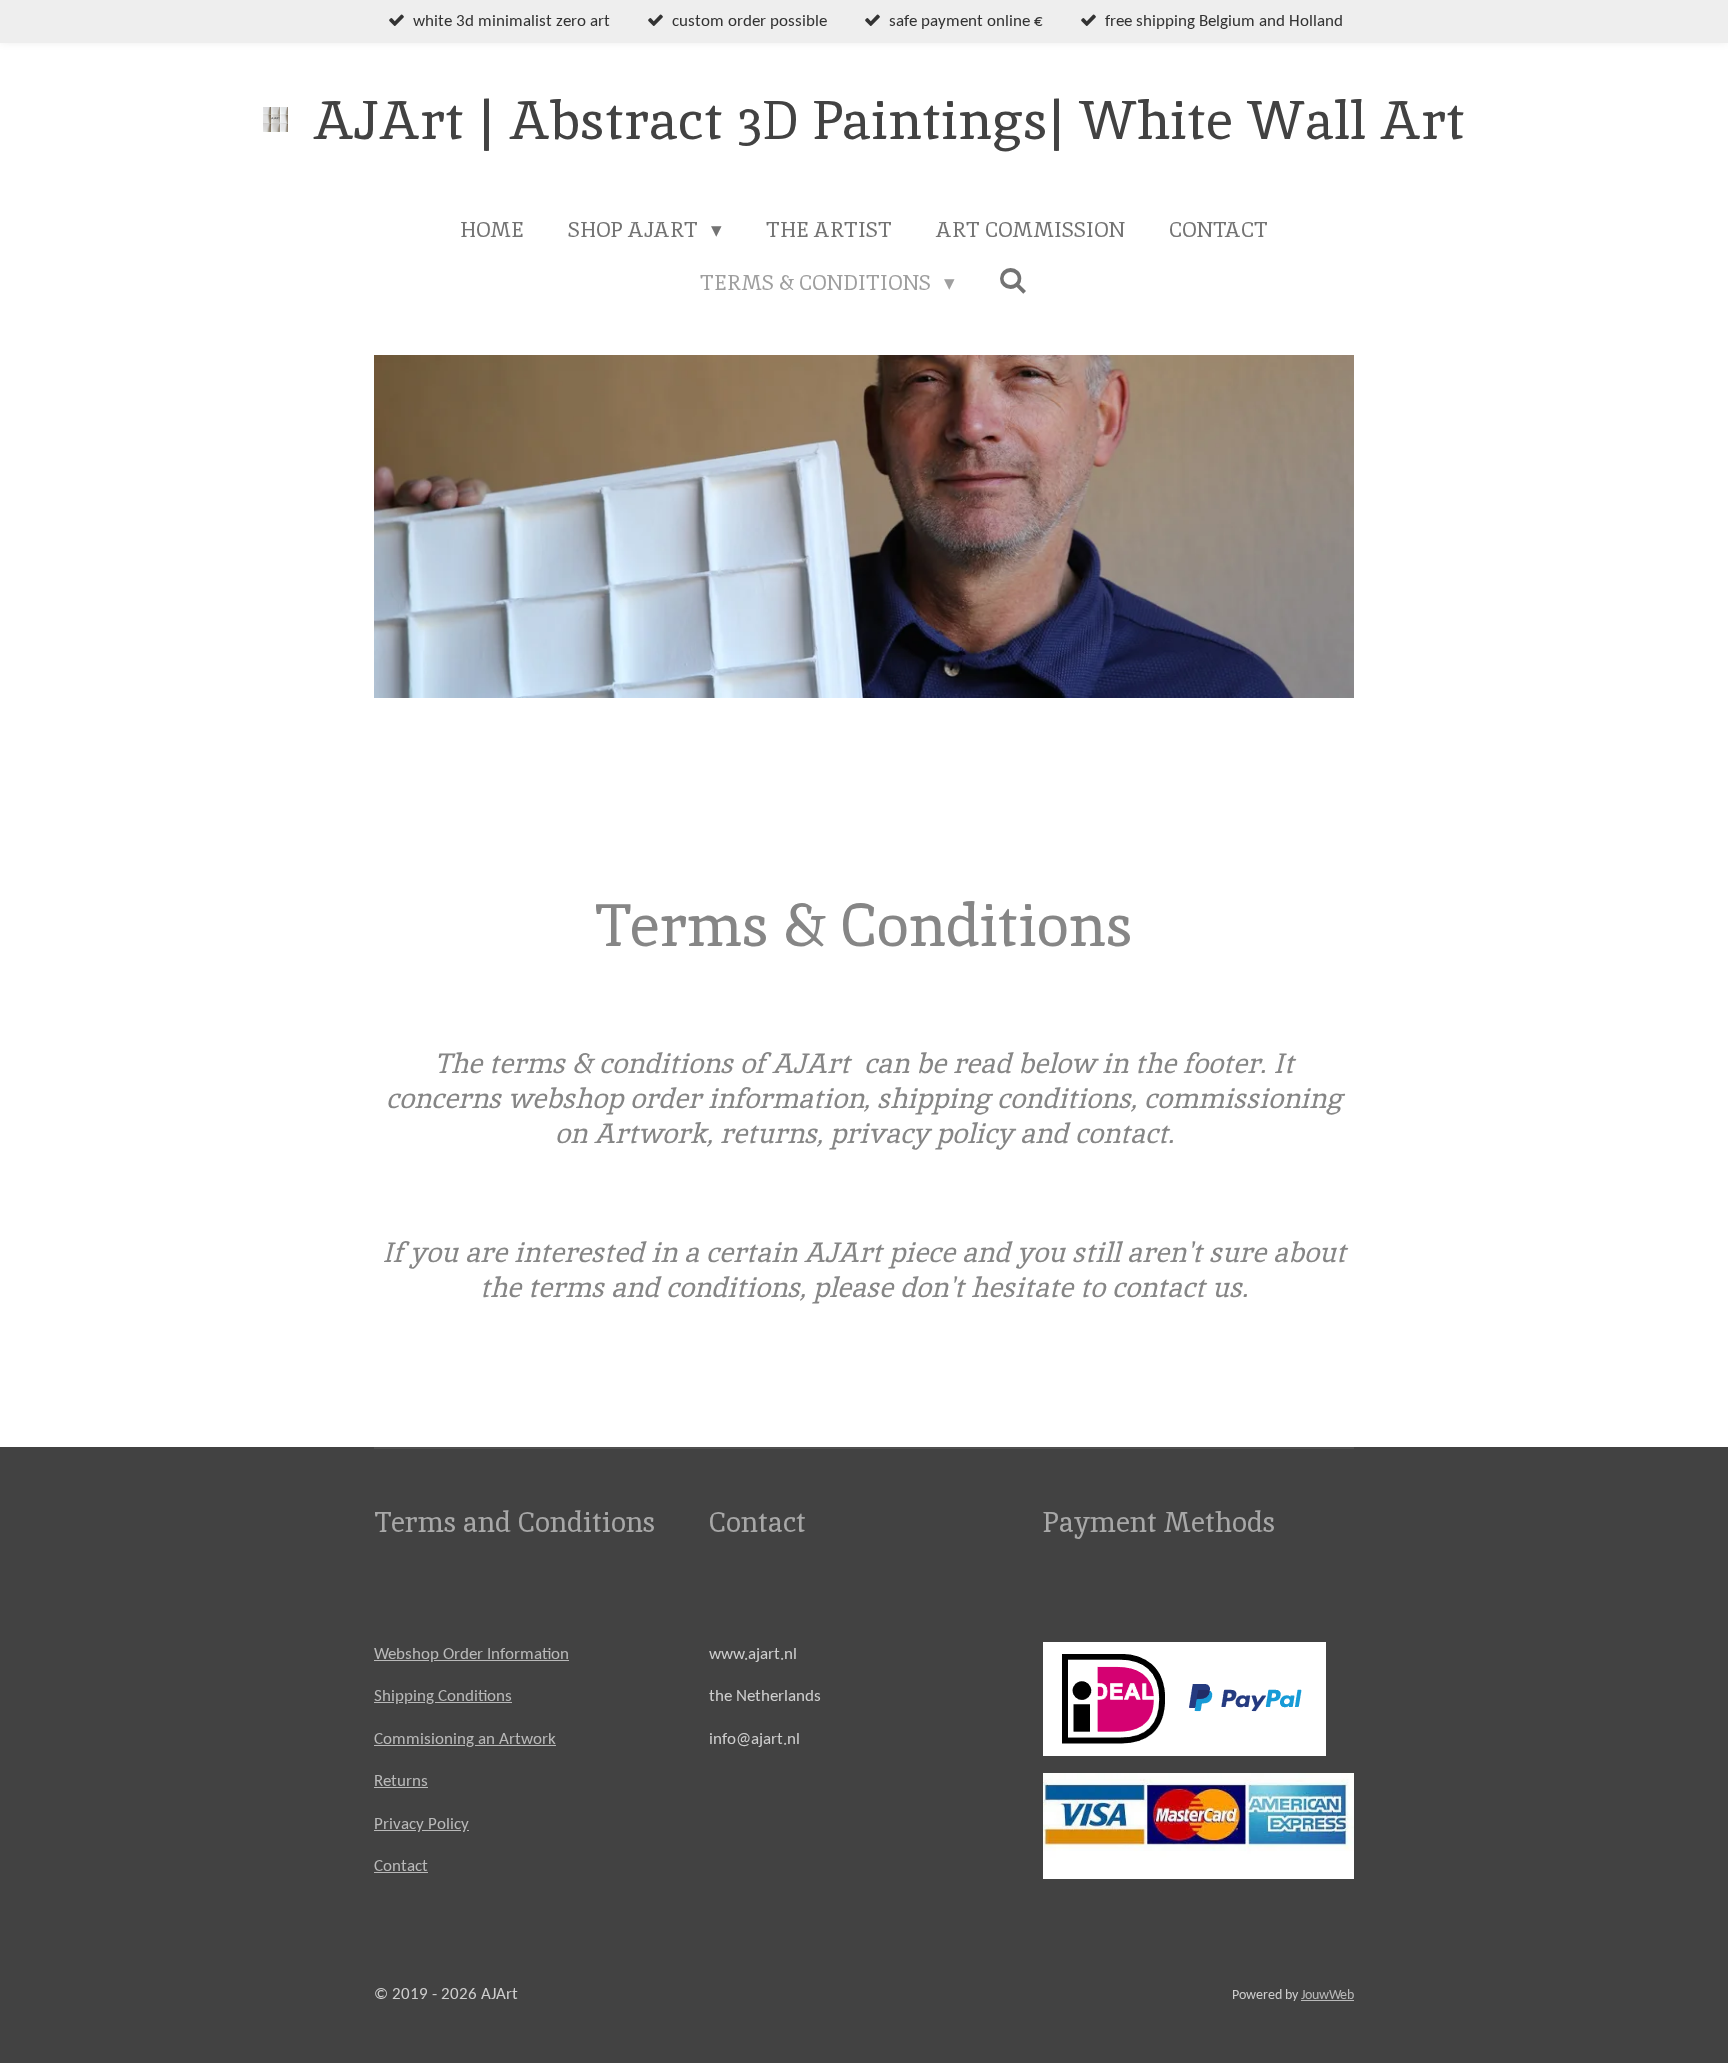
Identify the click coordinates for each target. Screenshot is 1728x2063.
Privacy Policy (421, 1824)
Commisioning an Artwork (465, 1739)
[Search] (1013, 280)
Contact (401, 1866)
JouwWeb (1327, 1995)
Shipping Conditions (443, 1696)
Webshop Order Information (471, 1654)
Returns (401, 1781)
